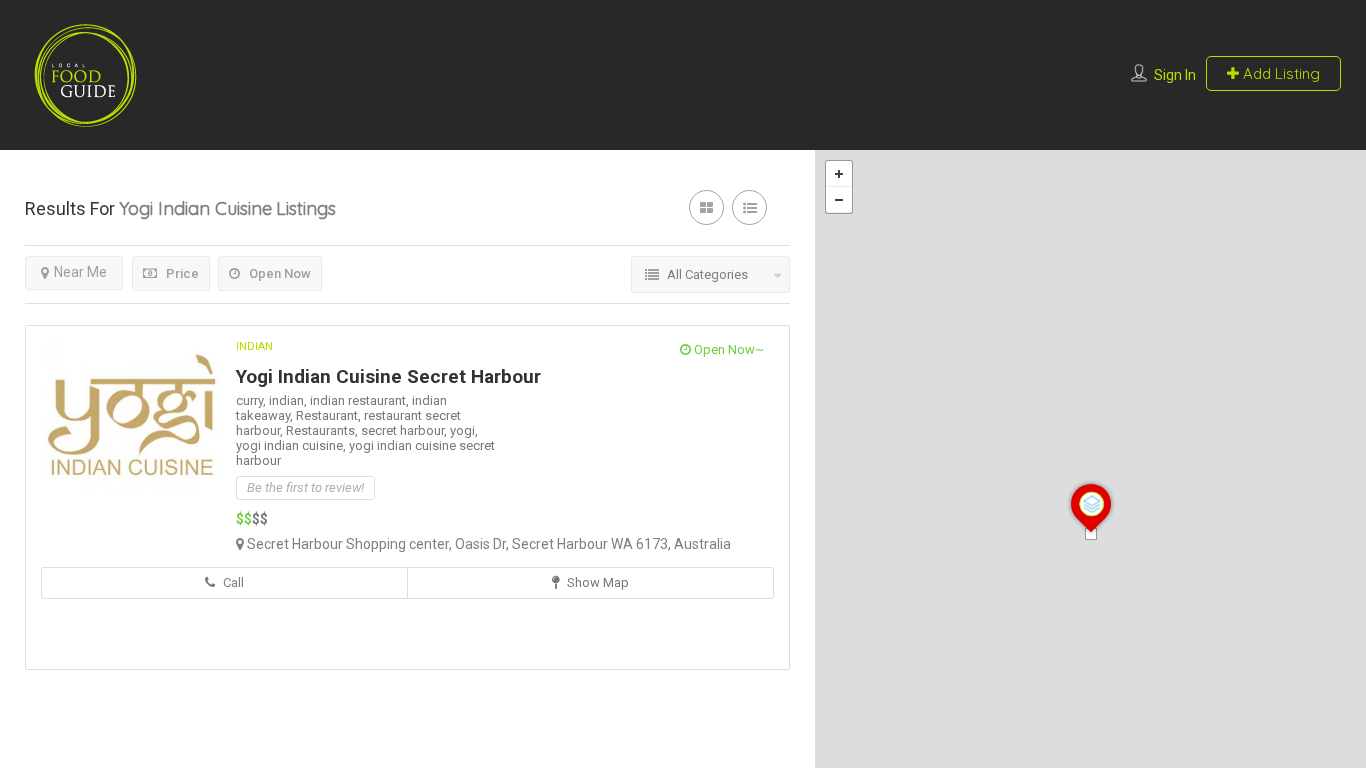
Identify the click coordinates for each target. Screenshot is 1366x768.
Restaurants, (323, 430)
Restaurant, (330, 415)
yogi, (464, 430)
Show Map (596, 582)
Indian (254, 346)
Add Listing (1279, 73)
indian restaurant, (361, 400)
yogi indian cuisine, (292, 445)
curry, (252, 400)
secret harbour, (405, 430)
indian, (289, 400)
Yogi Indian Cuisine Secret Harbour (388, 376)
